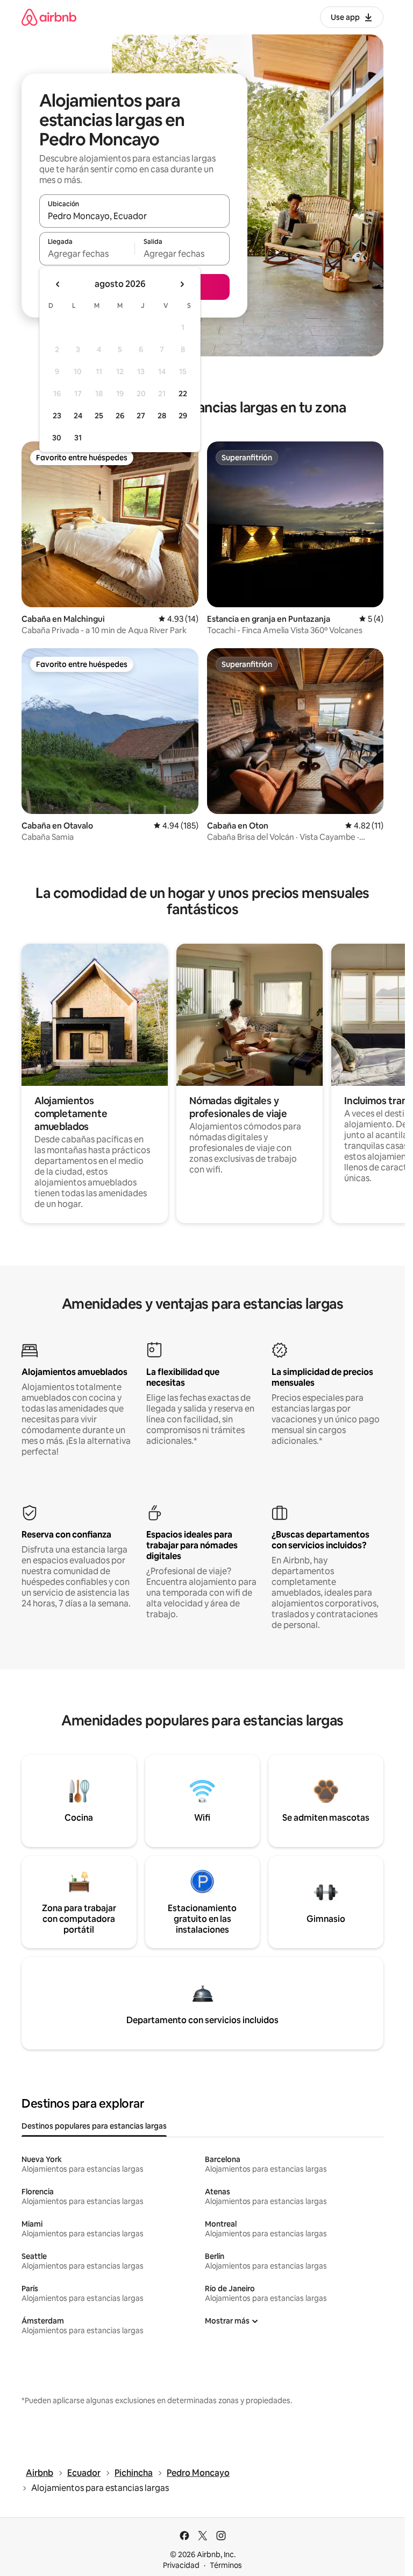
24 (78, 416)
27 (141, 416)
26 (120, 416)
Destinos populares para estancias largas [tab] (94, 2126)
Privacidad (181, 2565)
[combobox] (134, 216)
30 (57, 438)
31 (78, 438)
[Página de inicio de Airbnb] (49, 17)
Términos (226, 2565)
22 (183, 394)
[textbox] (87, 254)
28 (162, 416)
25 (99, 416)
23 (57, 416)
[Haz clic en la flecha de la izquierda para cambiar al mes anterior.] (58, 284)
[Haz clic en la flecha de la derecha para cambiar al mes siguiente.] (182, 284)
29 (183, 416)
